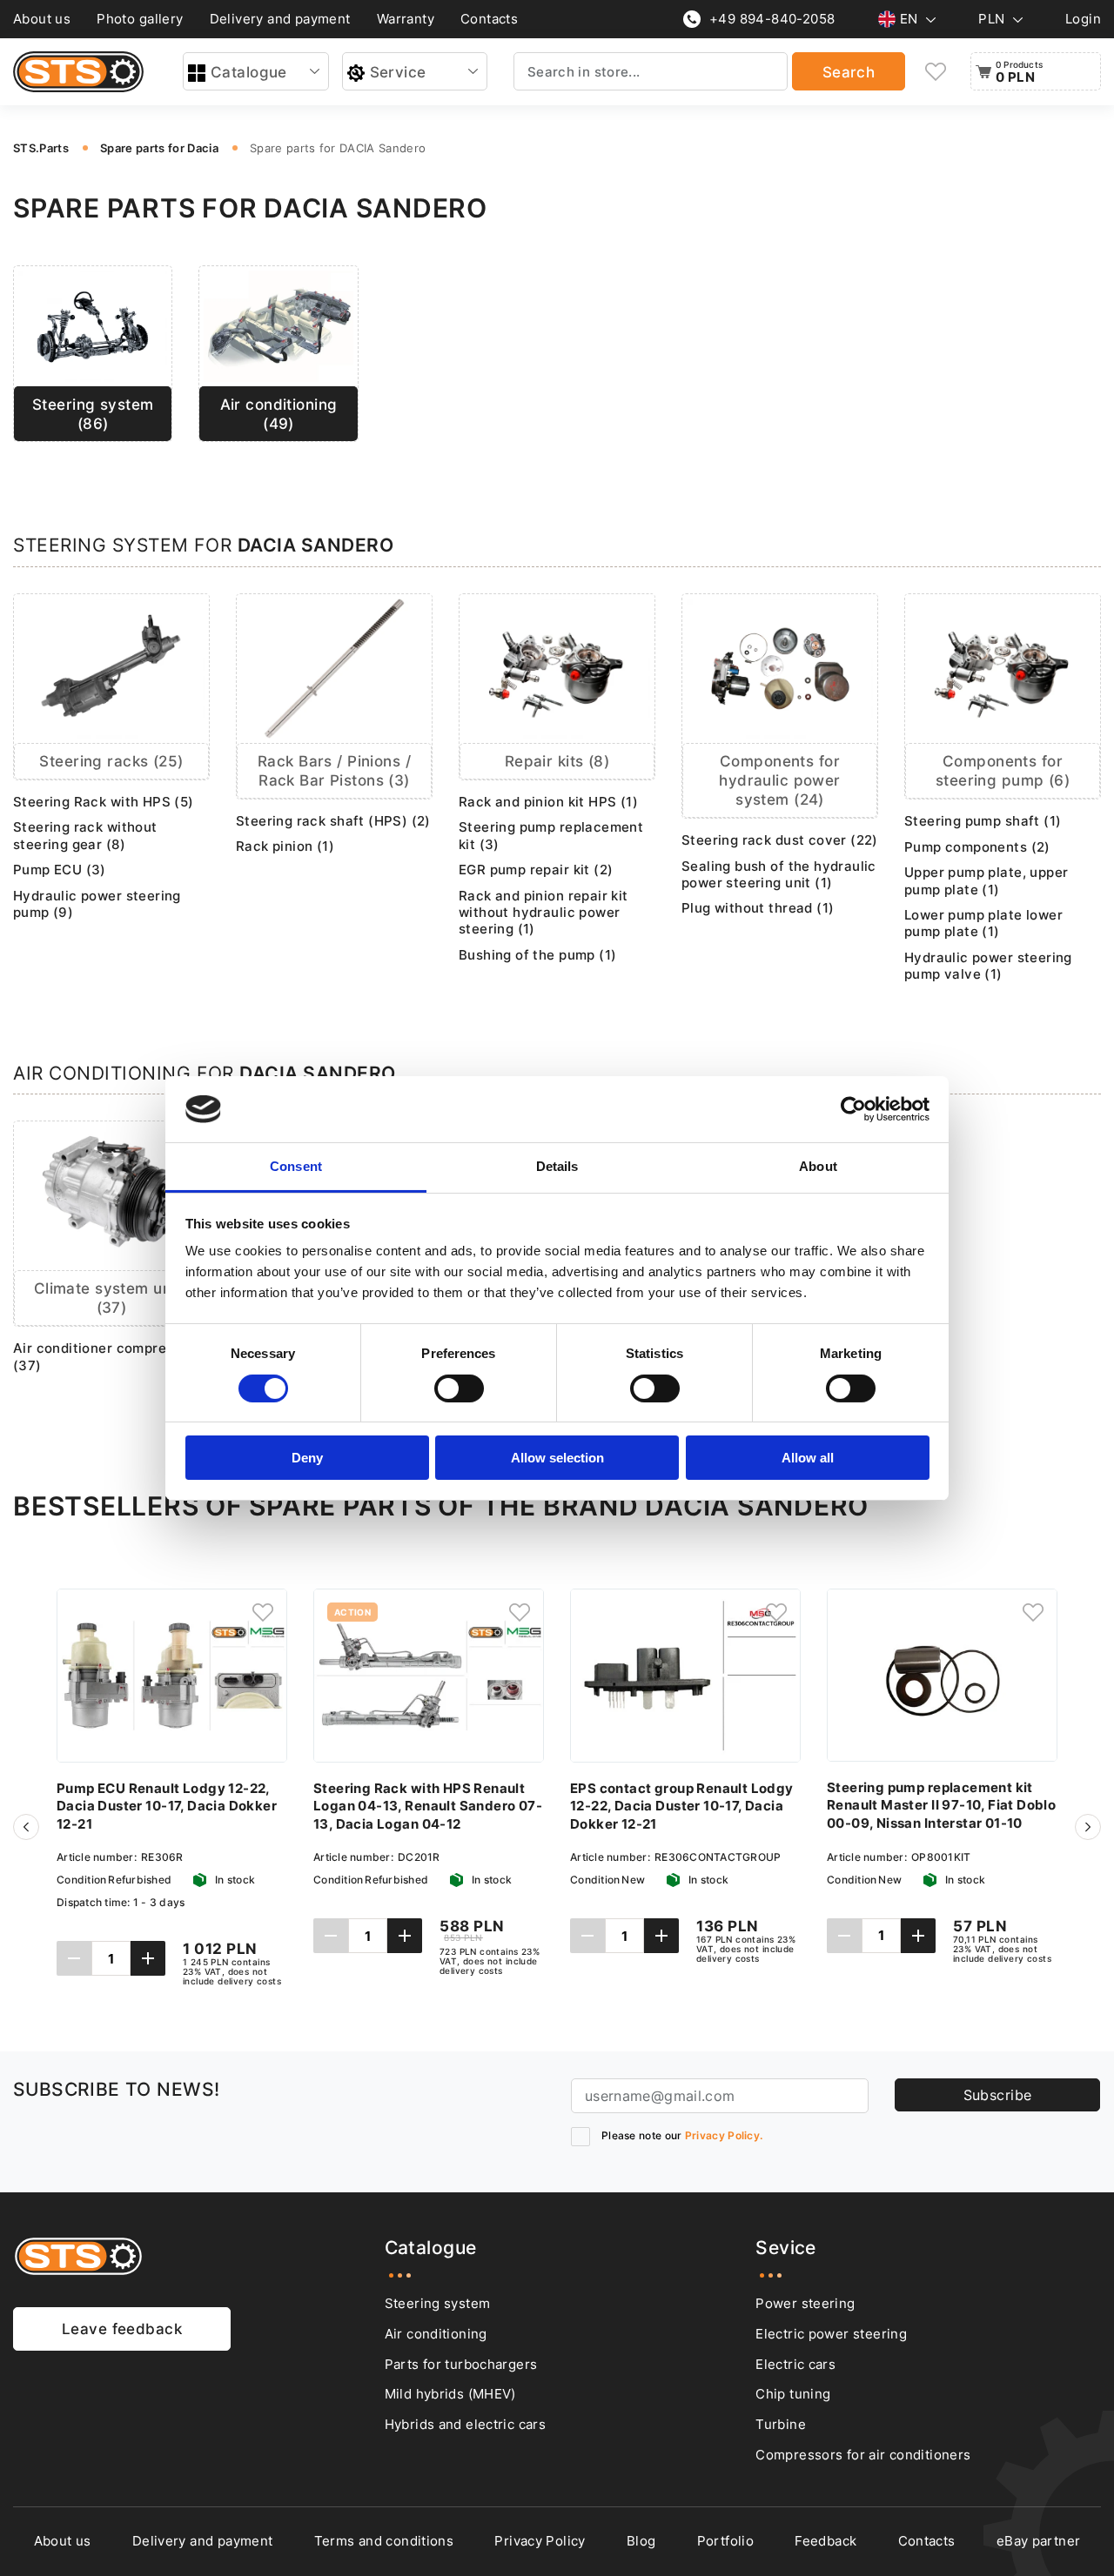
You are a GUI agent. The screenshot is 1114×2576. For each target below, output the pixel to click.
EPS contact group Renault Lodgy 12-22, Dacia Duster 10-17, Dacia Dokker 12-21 (682, 1806)
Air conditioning (436, 2334)
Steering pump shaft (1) (983, 821)
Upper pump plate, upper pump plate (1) (986, 880)
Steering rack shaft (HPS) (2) (333, 821)
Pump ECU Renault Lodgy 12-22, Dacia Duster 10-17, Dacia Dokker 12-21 (167, 1806)
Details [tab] (557, 1166)
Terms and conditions (384, 2541)
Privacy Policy (540, 2541)
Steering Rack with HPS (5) (104, 802)
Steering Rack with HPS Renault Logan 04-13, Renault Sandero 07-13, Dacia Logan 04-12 (428, 1806)
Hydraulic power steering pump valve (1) (988, 966)
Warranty (406, 19)
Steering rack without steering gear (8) (85, 835)
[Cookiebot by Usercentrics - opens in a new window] (853, 1109)
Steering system (438, 2303)
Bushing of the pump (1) (537, 955)
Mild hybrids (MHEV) (450, 2394)
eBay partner (1039, 2541)
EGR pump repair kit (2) (536, 870)
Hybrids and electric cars (465, 2424)
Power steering (805, 2303)
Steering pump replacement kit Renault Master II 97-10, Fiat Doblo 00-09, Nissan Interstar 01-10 (941, 1805)
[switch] (459, 1388)
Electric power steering (831, 2334)
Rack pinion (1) (285, 846)
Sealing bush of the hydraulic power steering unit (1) (779, 874)
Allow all (808, 1458)
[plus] (148, 1958)
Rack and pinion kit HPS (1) (548, 802)
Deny (307, 1458)
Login (1083, 19)
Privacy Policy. (724, 2135)
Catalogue (249, 72)
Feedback (825, 2541)
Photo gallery (140, 19)
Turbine (781, 2424)
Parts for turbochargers (461, 2364)
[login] (263, 1613)
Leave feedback (122, 2328)
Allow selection (557, 1458)
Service (398, 72)
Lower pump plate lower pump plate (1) (983, 923)
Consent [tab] (296, 1166)
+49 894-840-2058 (772, 19)
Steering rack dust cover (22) (780, 840)
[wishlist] (936, 72)
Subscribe (998, 2095)
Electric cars (795, 2364)
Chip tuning (793, 2394)
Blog (641, 2541)
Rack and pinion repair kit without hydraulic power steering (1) (544, 913)
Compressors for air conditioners (863, 2455)
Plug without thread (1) (758, 908)
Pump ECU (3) (60, 870)
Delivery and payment (280, 19)
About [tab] (818, 1166)
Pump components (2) (977, 847)
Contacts (489, 19)
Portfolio (725, 2541)
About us (42, 19)
